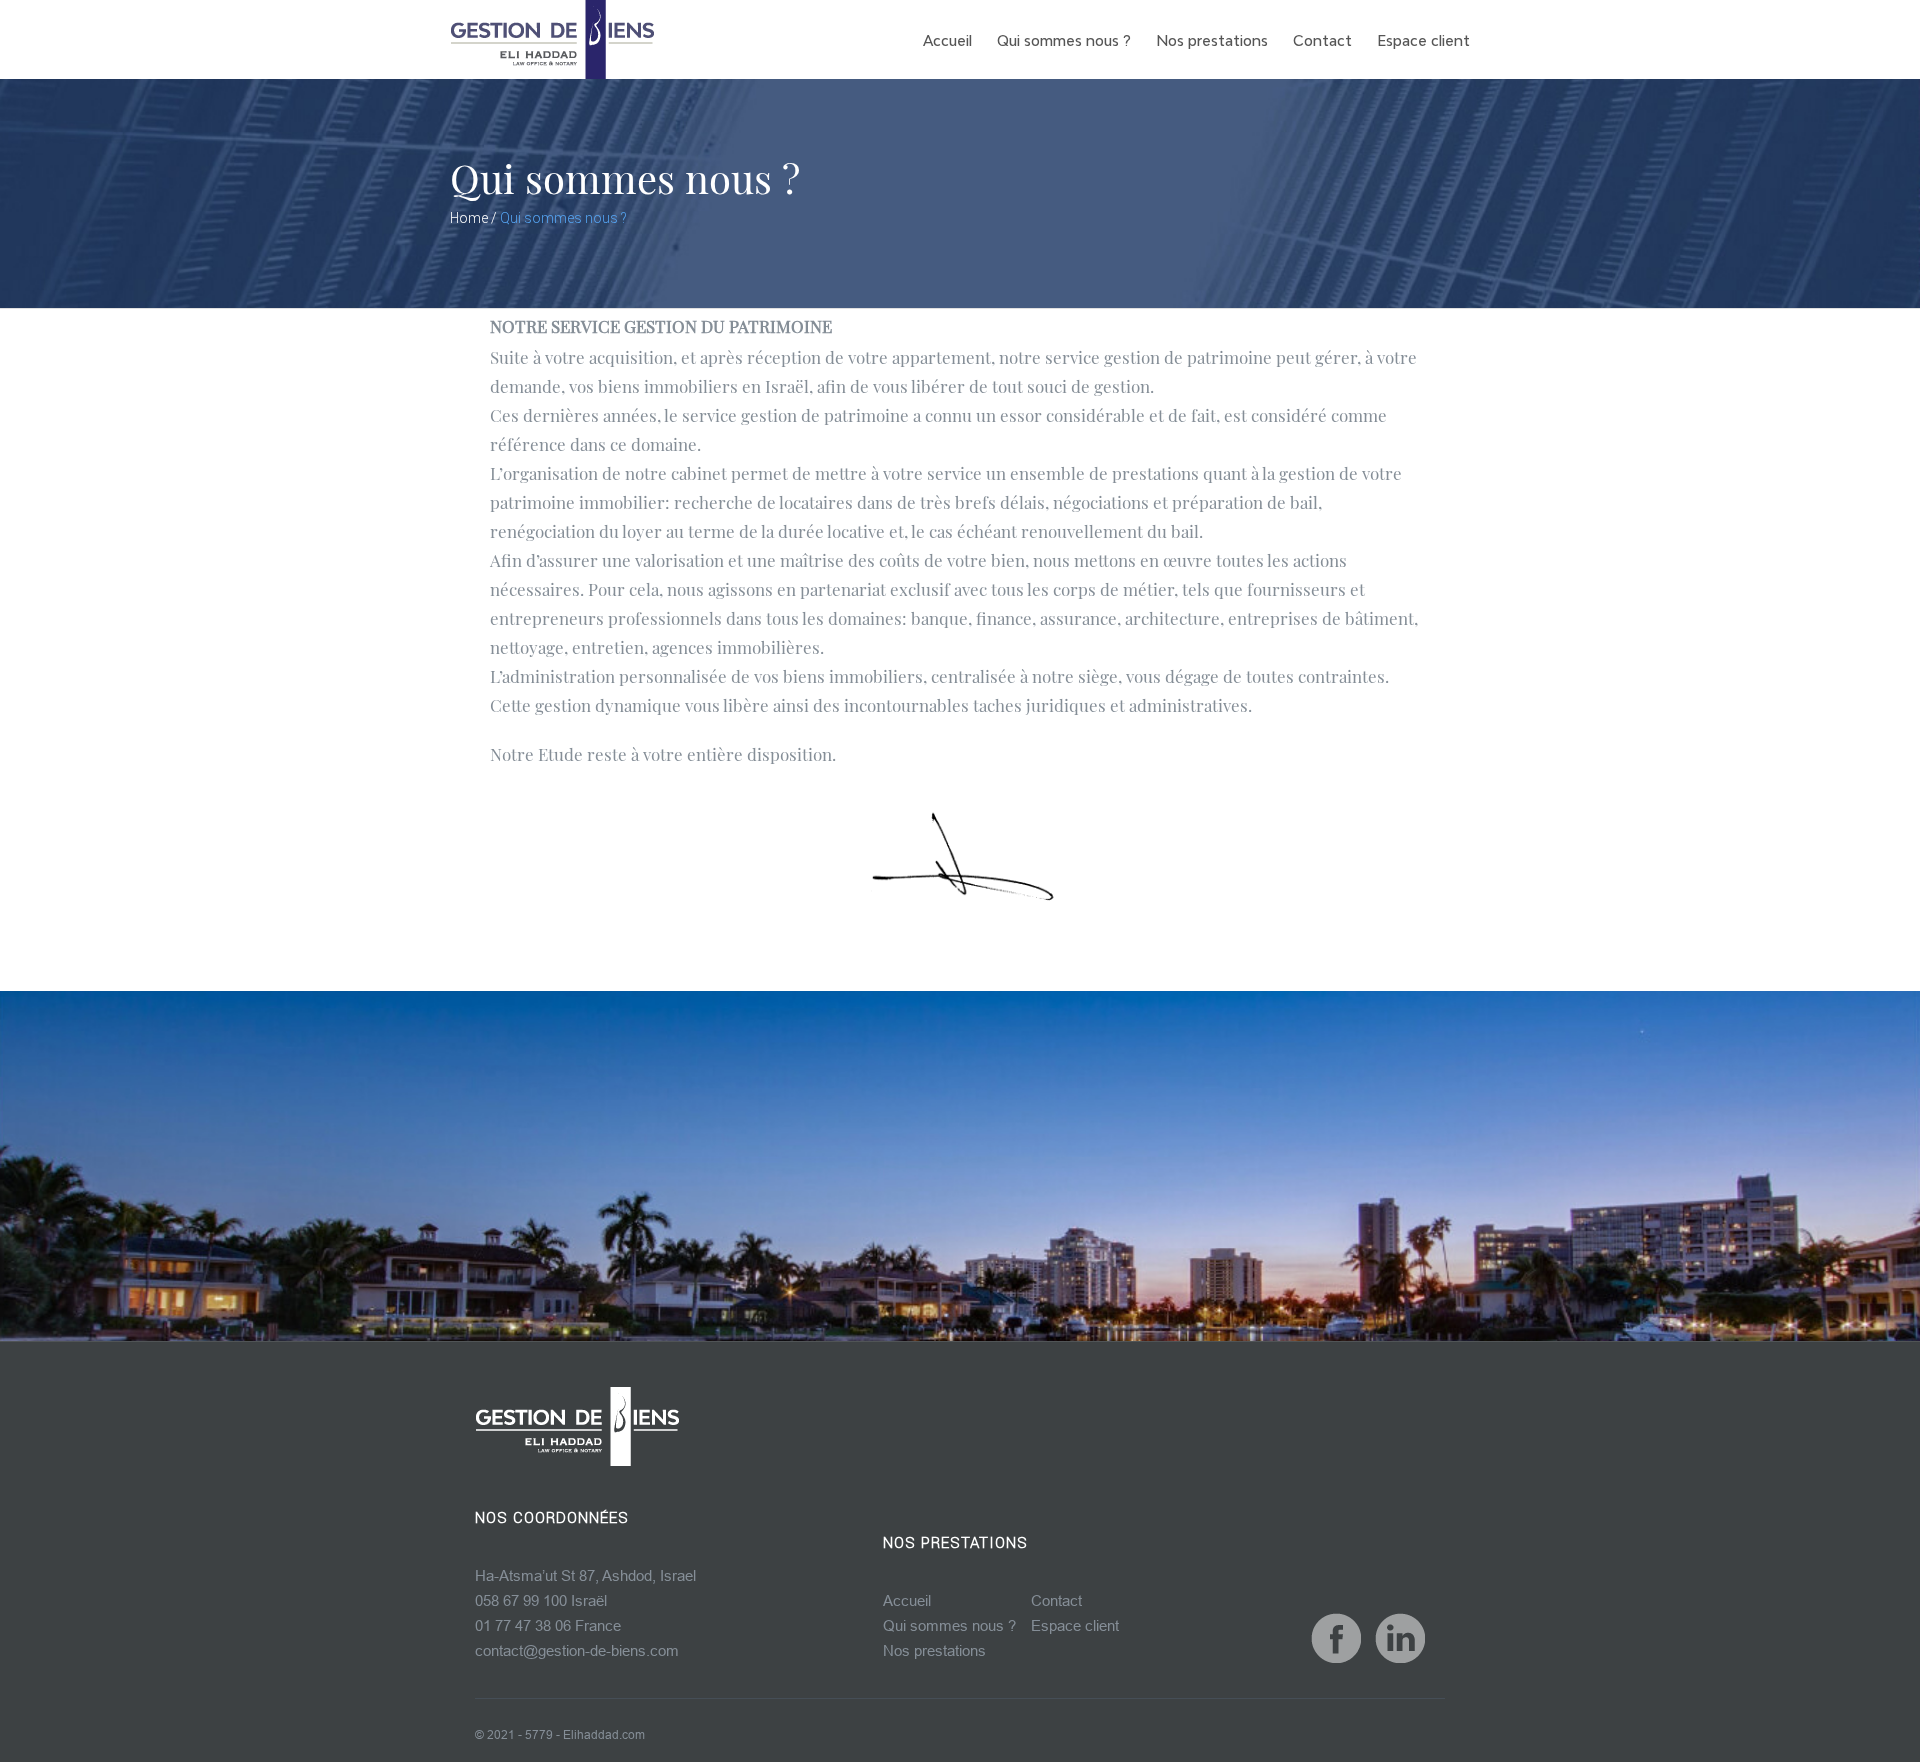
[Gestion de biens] (577, 1426)
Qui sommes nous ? (949, 1625)
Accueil (907, 1600)
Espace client (1075, 1625)
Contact (1056, 1600)
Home (469, 217)
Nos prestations (934, 1650)
